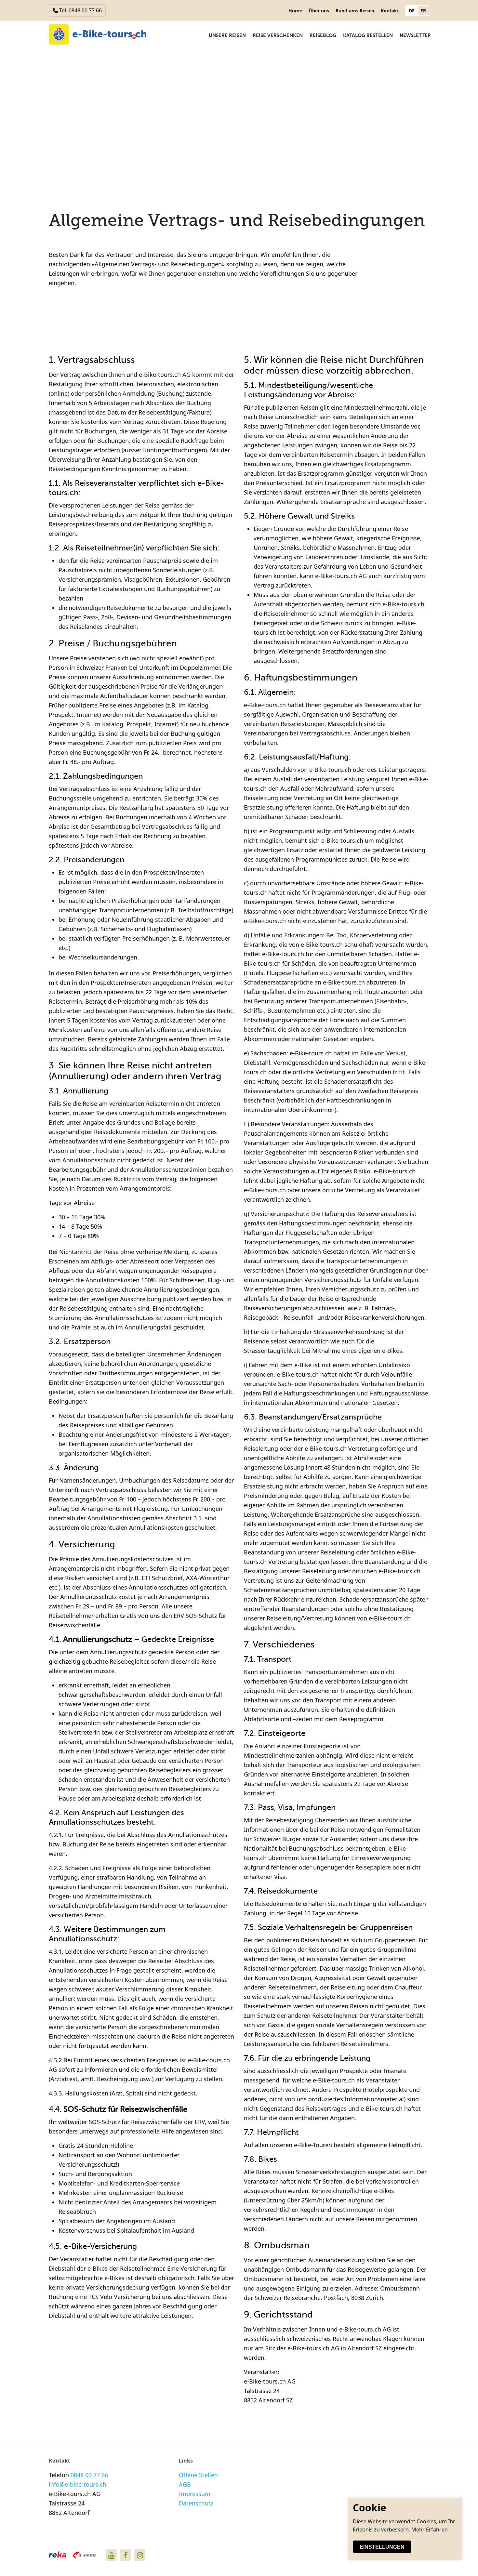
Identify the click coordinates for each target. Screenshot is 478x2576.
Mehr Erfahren (430, 2530)
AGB (185, 2484)
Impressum (195, 2494)
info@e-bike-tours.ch (78, 2484)
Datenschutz (196, 2503)
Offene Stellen (198, 2475)
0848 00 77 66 (89, 2475)
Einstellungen (382, 2547)
